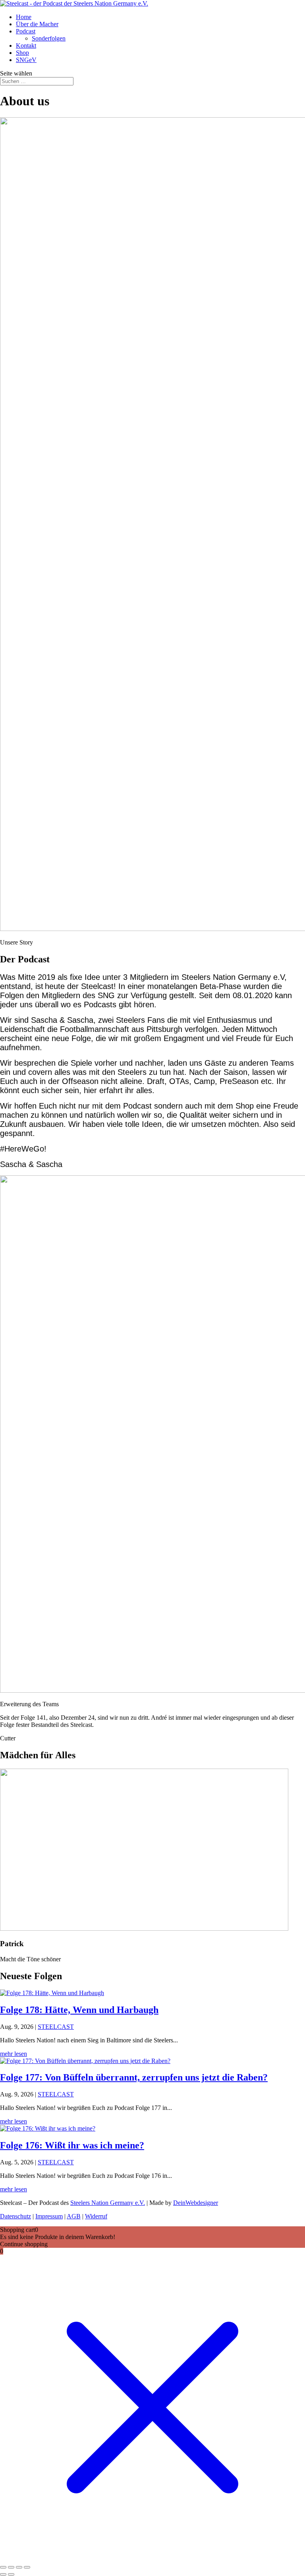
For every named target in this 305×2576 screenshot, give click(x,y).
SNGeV (26, 60)
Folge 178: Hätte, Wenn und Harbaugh (79, 2010)
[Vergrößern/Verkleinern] (3, 2567)
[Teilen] (19, 2567)
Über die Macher (37, 24)
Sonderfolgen (49, 38)
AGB (74, 2216)
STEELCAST (56, 2027)
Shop (22, 53)
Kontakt (26, 45)
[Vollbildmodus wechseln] (11, 2567)
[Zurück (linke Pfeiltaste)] (3, 2574)
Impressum (49, 2216)
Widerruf (96, 2216)
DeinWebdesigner (196, 2203)
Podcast (26, 31)
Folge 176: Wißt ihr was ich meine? (72, 2145)
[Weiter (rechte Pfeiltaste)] (11, 2574)
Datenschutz (15, 2216)
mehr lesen (14, 2054)
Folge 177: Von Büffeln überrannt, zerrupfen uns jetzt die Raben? (134, 2077)
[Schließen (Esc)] (27, 2567)
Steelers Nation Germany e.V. (108, 2203)
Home (24, 17)
